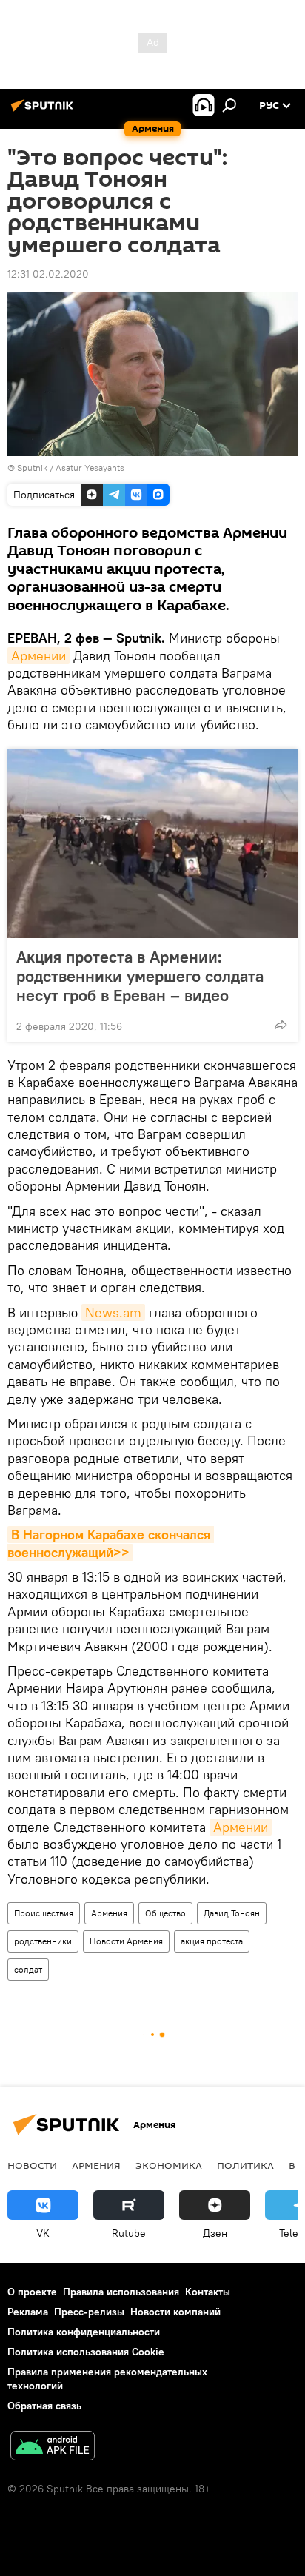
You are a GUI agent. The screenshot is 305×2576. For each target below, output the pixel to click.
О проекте (32, 2292)
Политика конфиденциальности (84, 2332)
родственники (43, 1941)
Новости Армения (126, 1941)
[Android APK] (53, 2448)
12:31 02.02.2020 (48, 274)
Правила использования (121, 2292)
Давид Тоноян (232, 1913)
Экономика (169, 2165)
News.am (113, 1312)
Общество (165, 1913)
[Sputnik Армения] (44, 111)
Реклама (28, 2312)
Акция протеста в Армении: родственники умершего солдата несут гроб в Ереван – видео (140, 976)
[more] (281, 1025)
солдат (28, 1969)
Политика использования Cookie (86, 2352)
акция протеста (212, 1941)
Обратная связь (44, 2406)
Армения (109, 1913)
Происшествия (44, 1913)
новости (32, 2165)
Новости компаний (175, 2312)
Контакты (208, 2292)
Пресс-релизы (89, 2312)
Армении (38, 656)
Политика (245, 2165)
